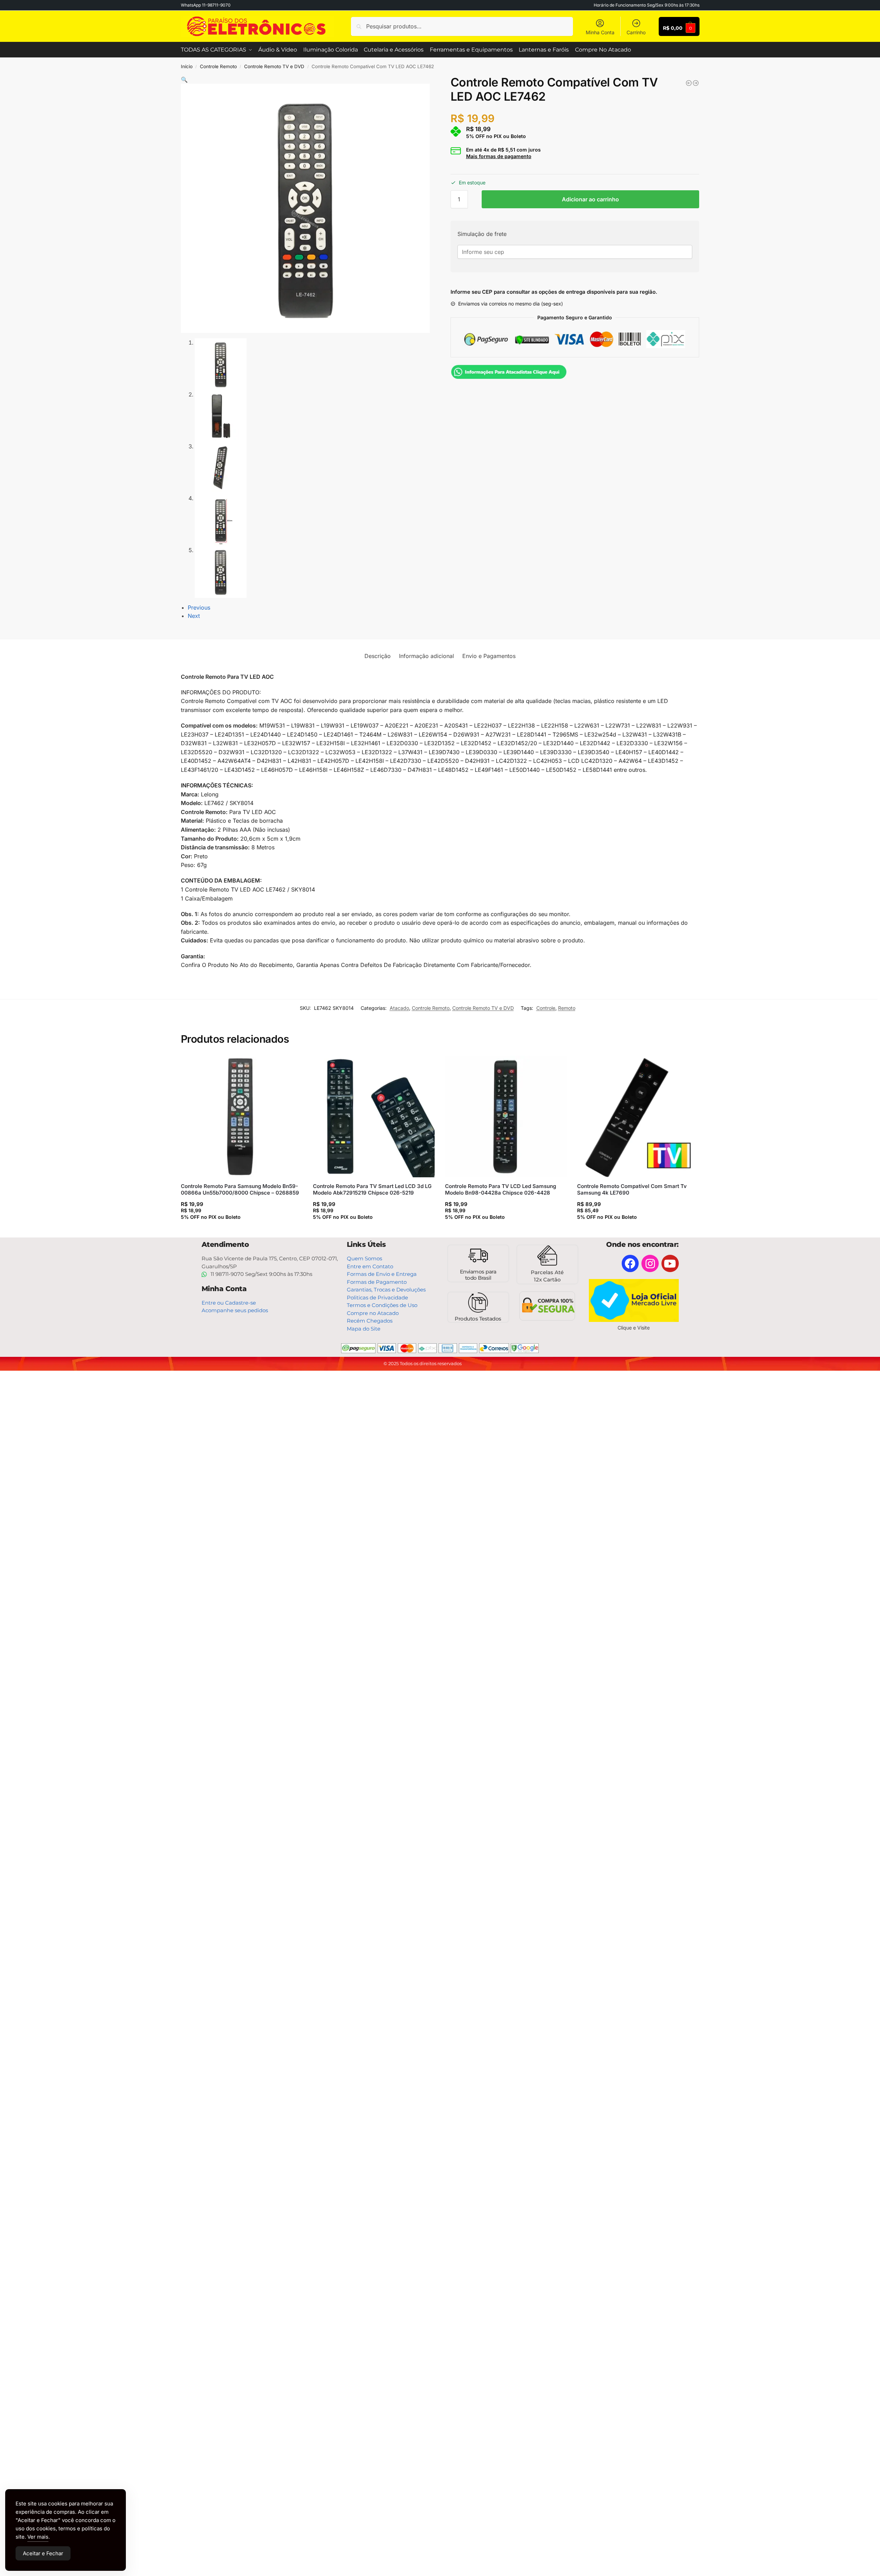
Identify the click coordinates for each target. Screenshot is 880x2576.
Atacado (399, 1008)
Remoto (567, 1008)
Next (194, 616)
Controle (546, 1008)
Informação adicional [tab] (427, 656)
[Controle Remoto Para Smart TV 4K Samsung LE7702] (689, 83)
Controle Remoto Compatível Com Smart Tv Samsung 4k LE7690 (632, 1190)
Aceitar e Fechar (43, 2553)
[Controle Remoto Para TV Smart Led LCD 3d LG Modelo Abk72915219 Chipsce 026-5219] (374, 1116)
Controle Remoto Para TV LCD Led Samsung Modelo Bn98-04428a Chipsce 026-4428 (501, 1190)
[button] (184, 80)
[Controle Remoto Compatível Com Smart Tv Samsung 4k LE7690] (638, 1116)
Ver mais (38, 2537)
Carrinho (636, 32)
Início (187, 66)
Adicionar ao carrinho (590, 199)
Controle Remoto (218, 66)
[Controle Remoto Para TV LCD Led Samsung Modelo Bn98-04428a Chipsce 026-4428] (506, 1116)
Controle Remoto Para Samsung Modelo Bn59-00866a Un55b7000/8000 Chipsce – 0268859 (240, 1190)
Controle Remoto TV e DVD (274, 66)
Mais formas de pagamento (499, 156)
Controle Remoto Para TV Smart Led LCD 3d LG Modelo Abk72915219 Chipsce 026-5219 (372, 1190)
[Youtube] (670, 1263)
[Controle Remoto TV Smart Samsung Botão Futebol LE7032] (696, 83)
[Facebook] (630, 1263)
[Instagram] (650, 1263)
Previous (199, 608)
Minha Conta (600, 32)
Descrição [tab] (378, 656)
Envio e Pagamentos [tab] (489, 656)
